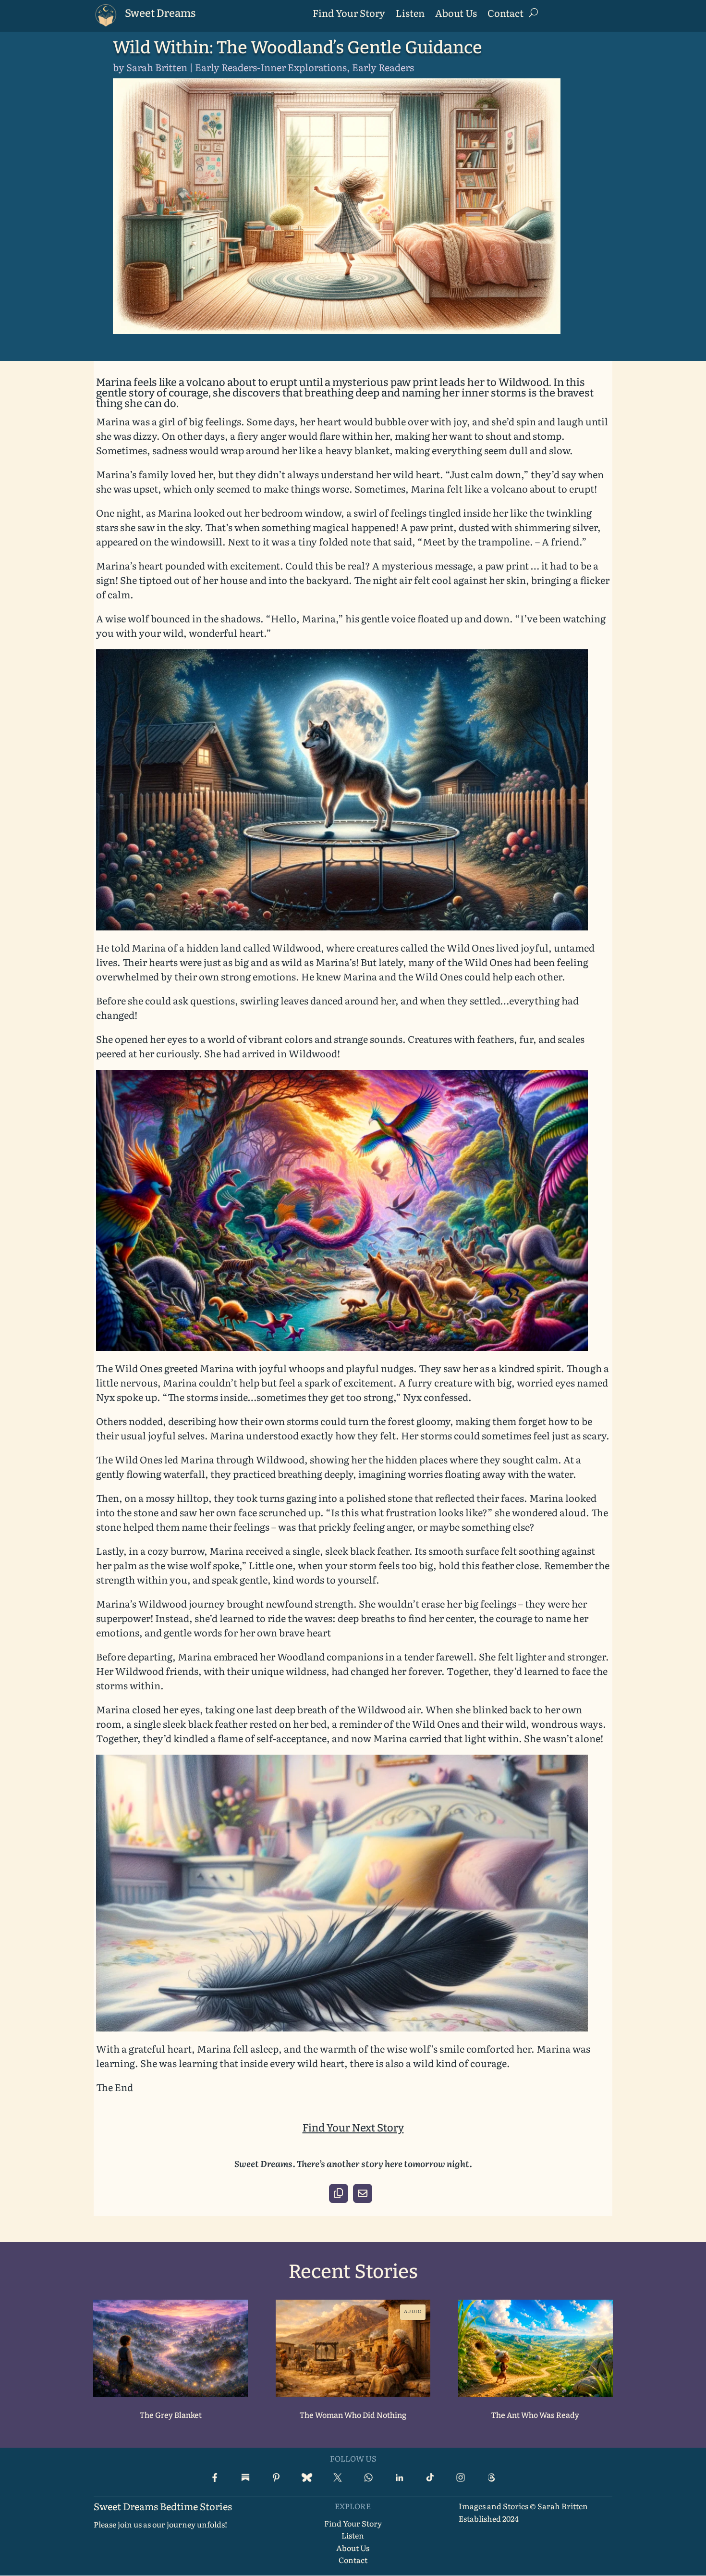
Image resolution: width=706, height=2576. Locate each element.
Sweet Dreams (160, 13)
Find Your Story (349, 14)
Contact (505, 14)
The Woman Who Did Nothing (353, 2415)
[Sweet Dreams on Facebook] (215, 2477)
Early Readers (383, 67)
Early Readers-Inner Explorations (271, 67)
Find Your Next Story (353, 2128)
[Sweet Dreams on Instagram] (461, 2477)
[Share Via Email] (363, 2193)
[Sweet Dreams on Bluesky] (307, 2477)
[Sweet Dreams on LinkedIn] (399, 2477)
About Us (456, 14)
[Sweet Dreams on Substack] (245, 2477)
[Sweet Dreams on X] (338, 2477)
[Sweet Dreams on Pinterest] (276, 2477)
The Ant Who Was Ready (535, 2415)
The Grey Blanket (171, 2415)
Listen (410, 14)
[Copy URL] (339, 2193)
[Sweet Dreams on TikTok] (430, 2477)
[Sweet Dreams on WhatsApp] (368, 2477)
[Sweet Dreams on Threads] (491, 2477)
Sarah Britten (157, 67)
